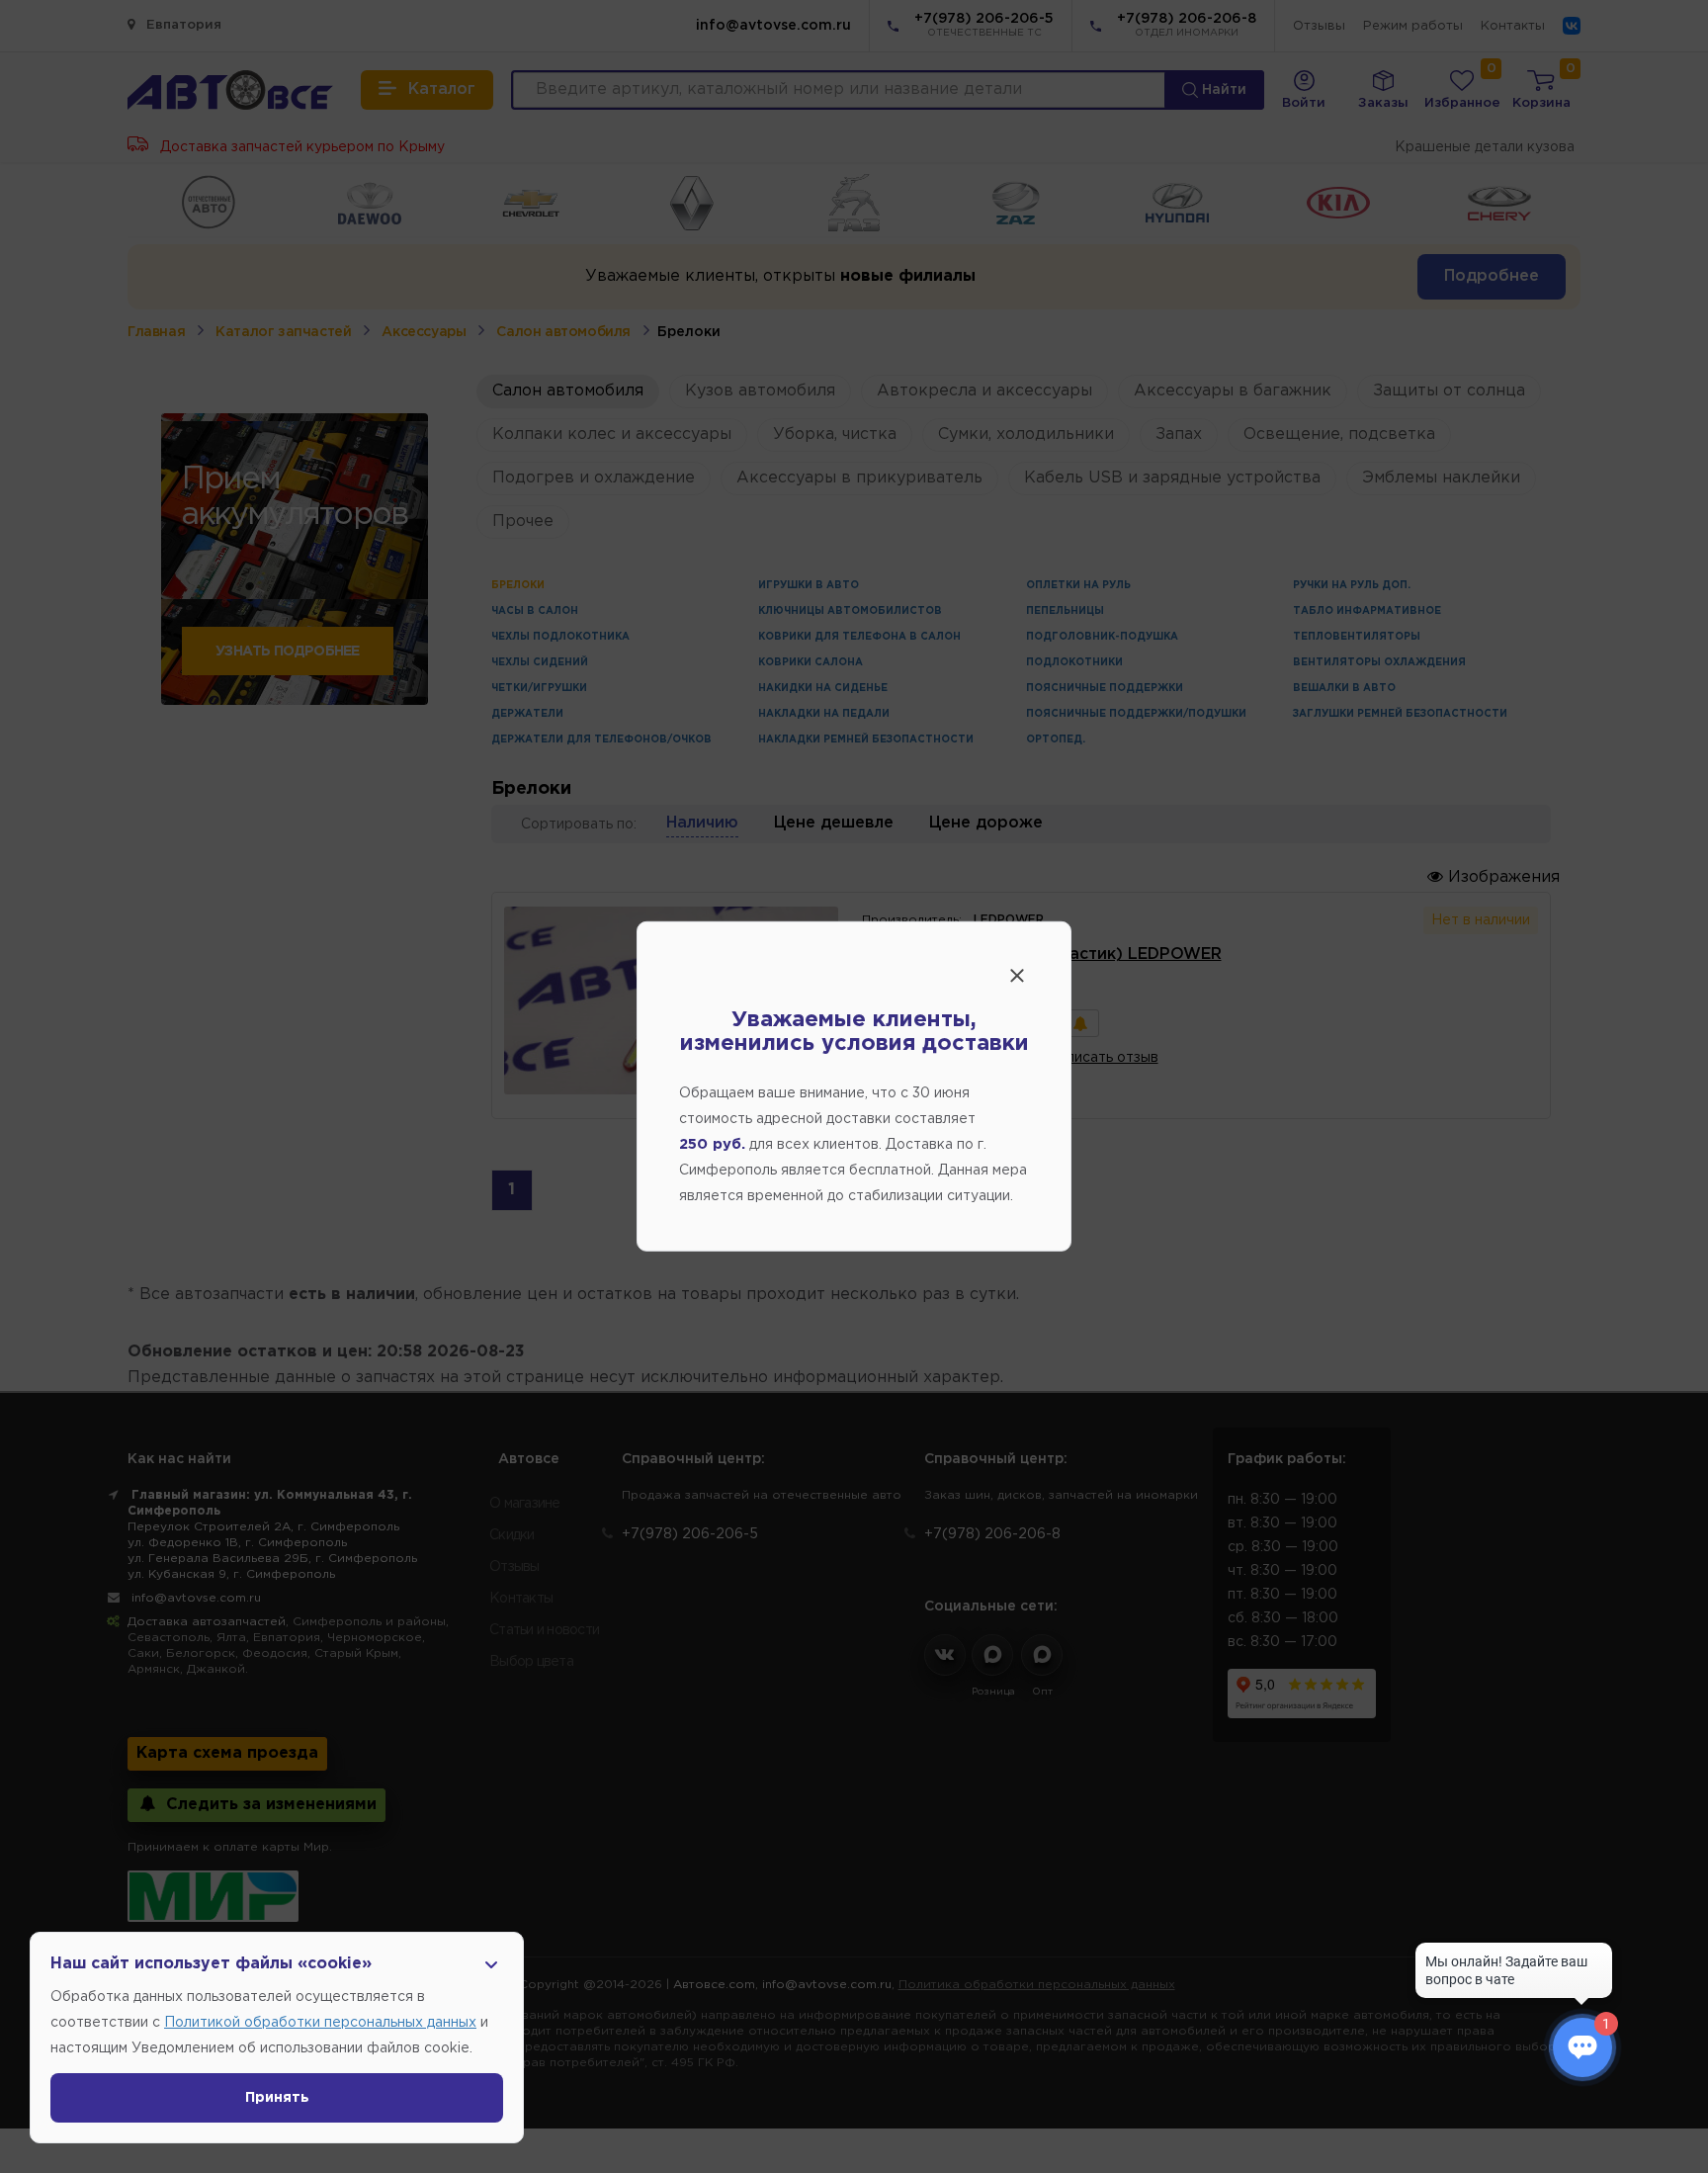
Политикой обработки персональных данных (320, 2023)
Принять (277, 2098)
